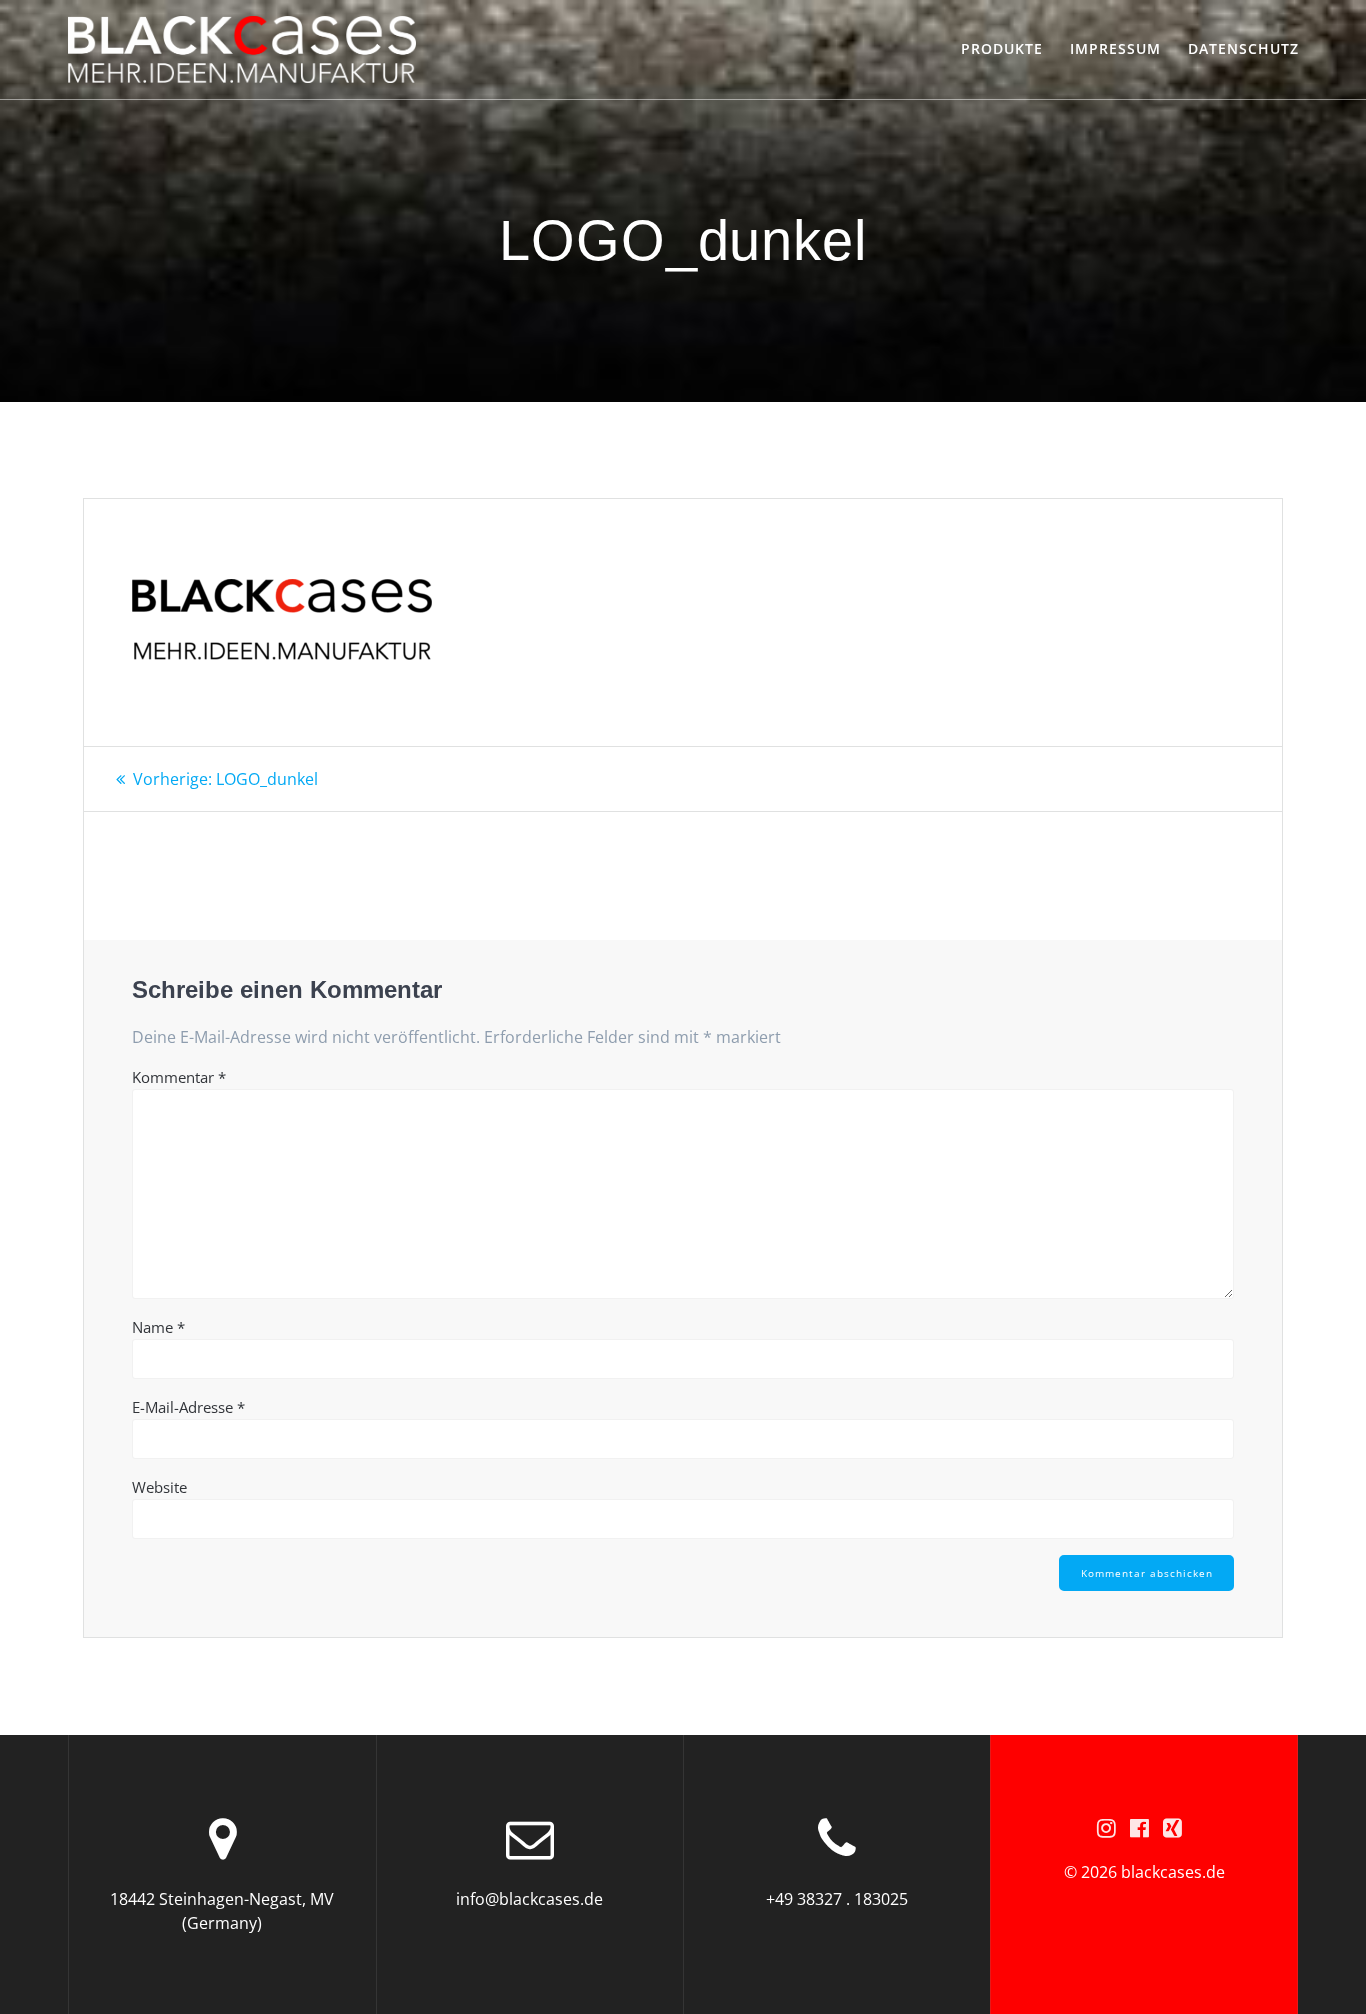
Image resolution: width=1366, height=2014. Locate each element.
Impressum (1115, 48)
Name (158, 1327)
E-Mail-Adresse (188, 1407)
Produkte (1002, 48)
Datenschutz (1243, 48)
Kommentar (179, 1077)
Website (159, 1487)
